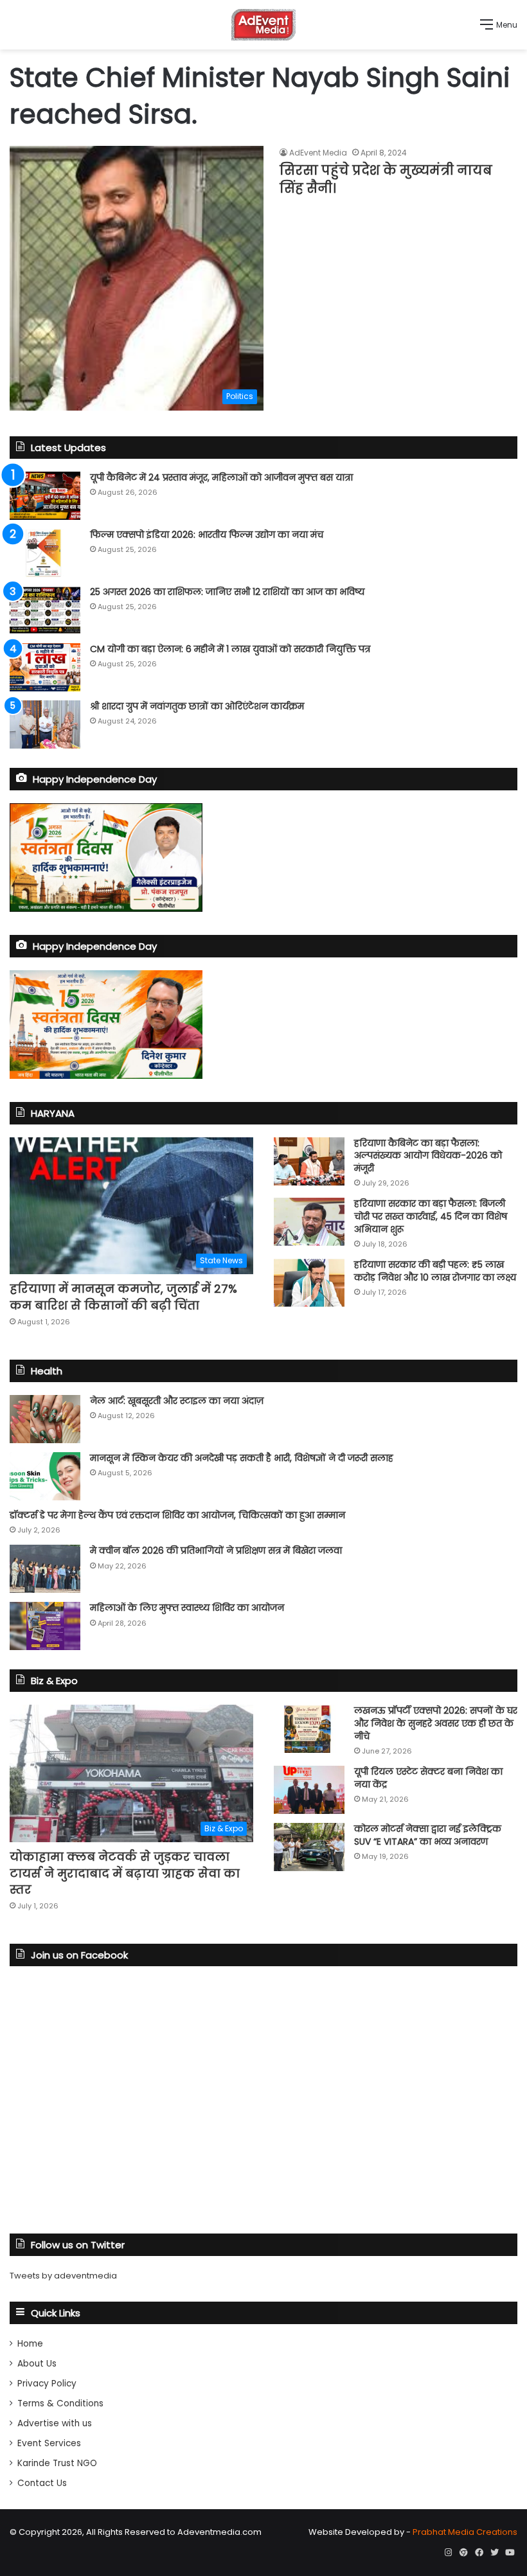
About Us (37, 2364)
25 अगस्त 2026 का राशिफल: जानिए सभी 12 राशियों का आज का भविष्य (227, 592)
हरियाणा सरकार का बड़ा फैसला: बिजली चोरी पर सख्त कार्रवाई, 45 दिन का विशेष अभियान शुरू (431, 1216)
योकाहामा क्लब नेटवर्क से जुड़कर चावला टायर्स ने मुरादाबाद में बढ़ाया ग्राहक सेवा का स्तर (125, 1873)
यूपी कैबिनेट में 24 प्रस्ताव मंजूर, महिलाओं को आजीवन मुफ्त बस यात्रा (221, 477)
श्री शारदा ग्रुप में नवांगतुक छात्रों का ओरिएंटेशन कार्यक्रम (197, 706)
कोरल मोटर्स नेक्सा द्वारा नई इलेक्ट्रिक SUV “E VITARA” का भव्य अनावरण (428, 1835)
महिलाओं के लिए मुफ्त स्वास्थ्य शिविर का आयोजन (187, 1608)
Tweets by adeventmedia (63, 2276)
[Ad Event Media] (263, 25)
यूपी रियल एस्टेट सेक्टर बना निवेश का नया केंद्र (428, 1778)
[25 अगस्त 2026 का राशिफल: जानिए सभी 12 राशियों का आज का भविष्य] (45, 610)
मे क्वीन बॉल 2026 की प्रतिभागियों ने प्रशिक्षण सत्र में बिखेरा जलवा (216, 1550)
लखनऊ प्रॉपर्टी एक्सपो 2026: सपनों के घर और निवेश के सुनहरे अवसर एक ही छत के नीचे (436, 1723)
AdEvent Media (318, 153)
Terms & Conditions (60, 2403)
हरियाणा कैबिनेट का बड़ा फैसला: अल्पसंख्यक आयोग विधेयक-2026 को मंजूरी (428, 1156)
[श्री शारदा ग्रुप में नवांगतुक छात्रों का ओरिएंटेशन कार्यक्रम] (45, 724)
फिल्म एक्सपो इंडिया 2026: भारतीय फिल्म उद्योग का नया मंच (207, 535)
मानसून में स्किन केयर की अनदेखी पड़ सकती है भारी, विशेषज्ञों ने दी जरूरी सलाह (242, 1458)
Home (30, 2344)
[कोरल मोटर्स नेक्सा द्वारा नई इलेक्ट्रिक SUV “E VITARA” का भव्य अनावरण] (309, 1847)
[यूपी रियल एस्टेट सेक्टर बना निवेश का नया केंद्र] (309, 1790)
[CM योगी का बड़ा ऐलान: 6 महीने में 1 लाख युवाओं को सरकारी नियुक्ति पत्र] (45, 667)
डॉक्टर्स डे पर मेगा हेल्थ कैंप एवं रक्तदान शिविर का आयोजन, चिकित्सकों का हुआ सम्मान (177, 1515)
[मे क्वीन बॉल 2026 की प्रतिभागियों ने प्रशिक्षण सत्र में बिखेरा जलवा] (45, 1569)
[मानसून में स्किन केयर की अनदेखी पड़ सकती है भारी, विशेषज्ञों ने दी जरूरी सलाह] (45, 1476)
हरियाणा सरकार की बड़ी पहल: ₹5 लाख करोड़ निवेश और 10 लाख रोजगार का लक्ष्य (435, 1271)
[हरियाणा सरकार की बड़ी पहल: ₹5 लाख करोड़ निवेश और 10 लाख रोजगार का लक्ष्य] (309, 1283)
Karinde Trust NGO (57, 2463)
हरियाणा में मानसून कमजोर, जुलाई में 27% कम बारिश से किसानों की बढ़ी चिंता (123, 1297)
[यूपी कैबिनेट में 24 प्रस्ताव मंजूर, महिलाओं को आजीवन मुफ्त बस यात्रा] (45, 496)
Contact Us (42, 2483)
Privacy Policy (47, 2384)
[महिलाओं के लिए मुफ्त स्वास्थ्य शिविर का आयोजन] (45, 1626)
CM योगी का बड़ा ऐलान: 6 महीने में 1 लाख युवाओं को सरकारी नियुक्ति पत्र (230, 649)
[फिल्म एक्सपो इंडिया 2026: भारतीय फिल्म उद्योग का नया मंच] (45, 553)
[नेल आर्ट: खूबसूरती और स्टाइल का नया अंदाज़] (45, 1419)
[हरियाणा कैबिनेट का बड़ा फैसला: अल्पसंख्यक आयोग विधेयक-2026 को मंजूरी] (309, 1161)
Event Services (49, 2443)
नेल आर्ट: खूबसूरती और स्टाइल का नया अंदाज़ (177, 1401)
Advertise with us (55, 2423)
